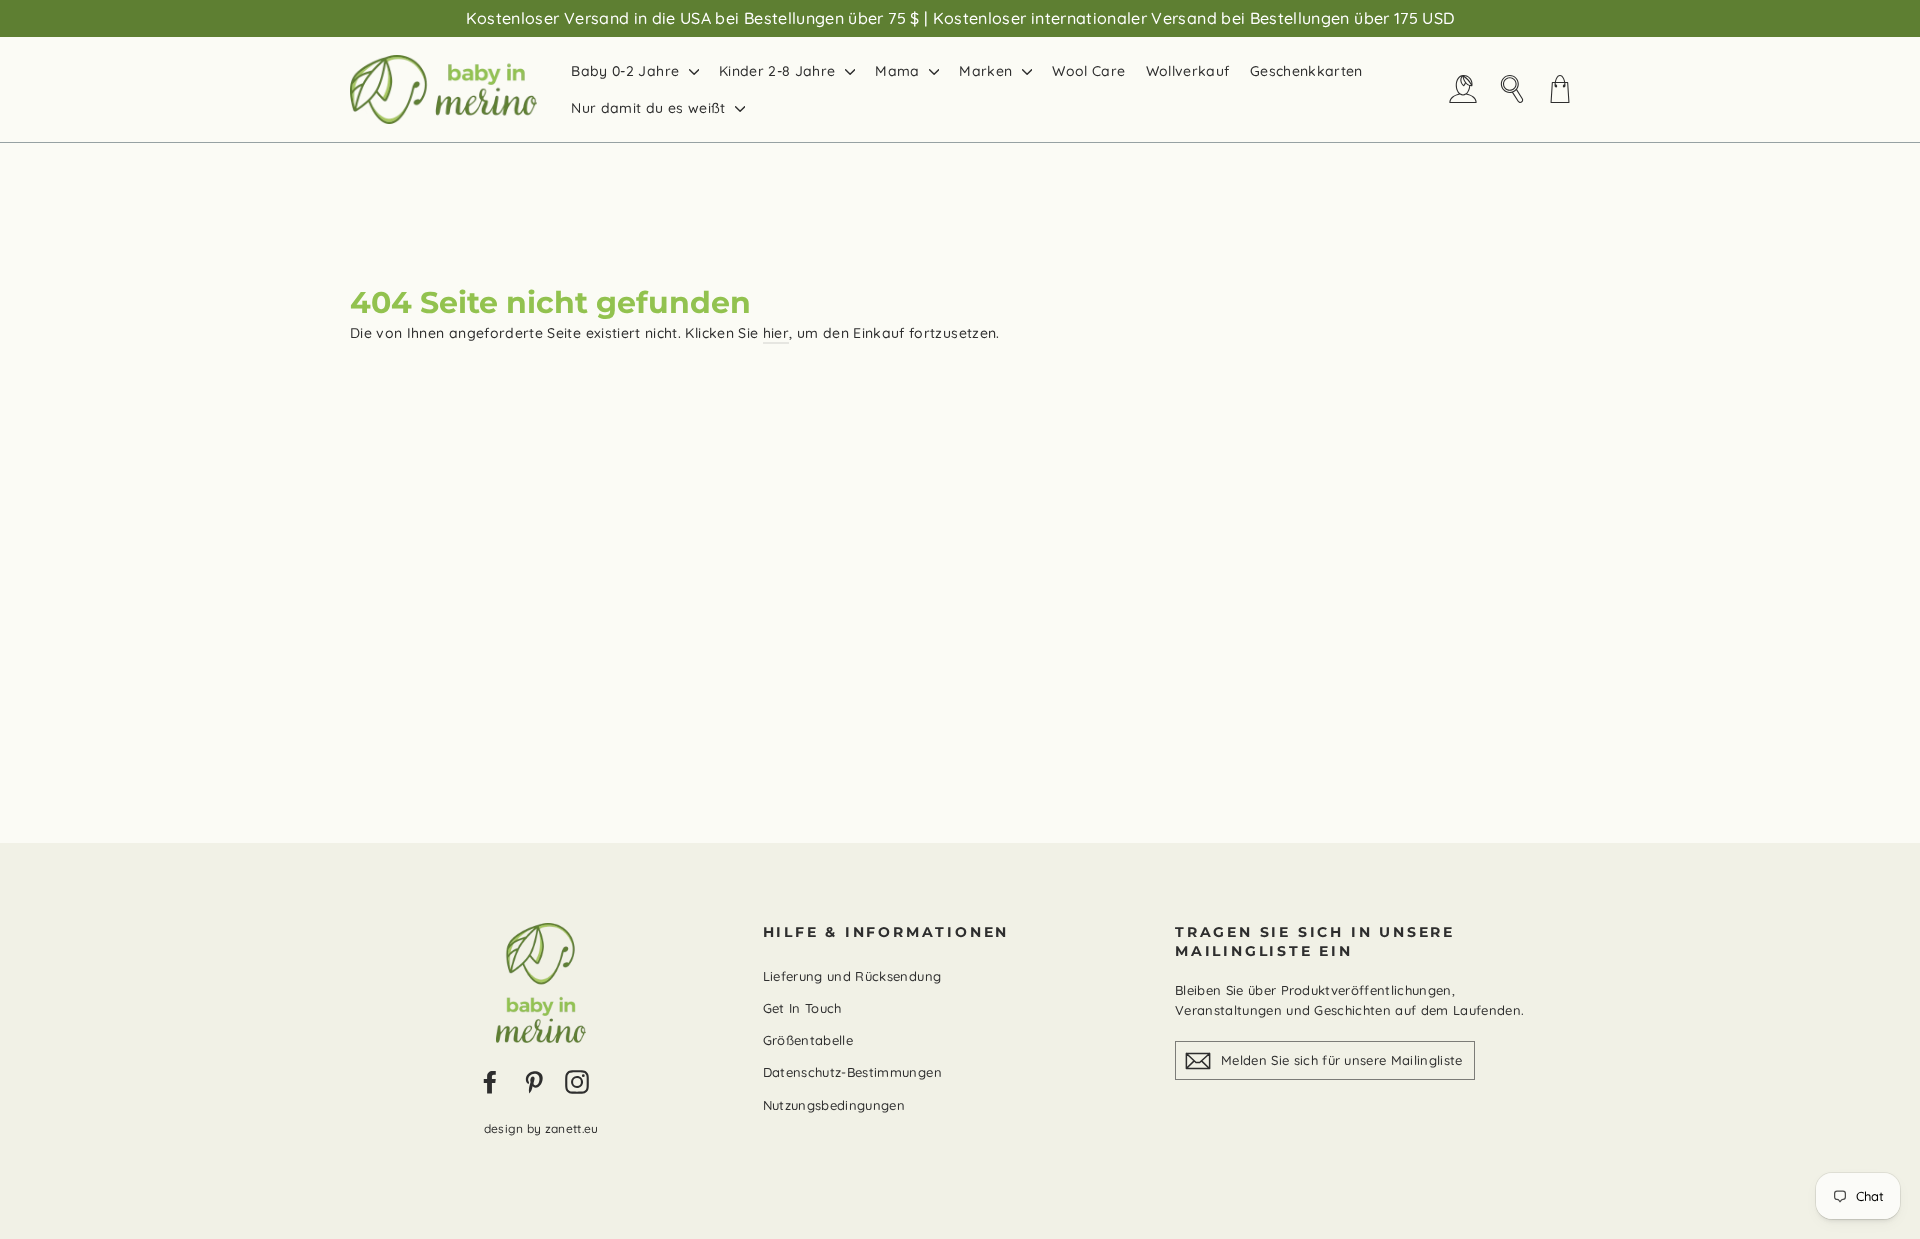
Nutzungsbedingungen (834, 1105)
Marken (987, 71)
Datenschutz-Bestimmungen (852, 1072)
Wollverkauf (1188, 71)
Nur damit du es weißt (650, 108)
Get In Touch (802, 1008)
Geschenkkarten (1306, 71)
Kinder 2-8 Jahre (779, 71)
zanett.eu (572, 1128)
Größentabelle (808, 1040)
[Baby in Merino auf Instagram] (577, 1082)
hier (776, 333)
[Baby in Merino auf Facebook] (490, 1082)
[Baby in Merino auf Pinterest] (534, 1082)
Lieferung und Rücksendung (852, 976)
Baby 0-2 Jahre (627, 71)
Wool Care (1088, 71)
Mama (899, 71)
